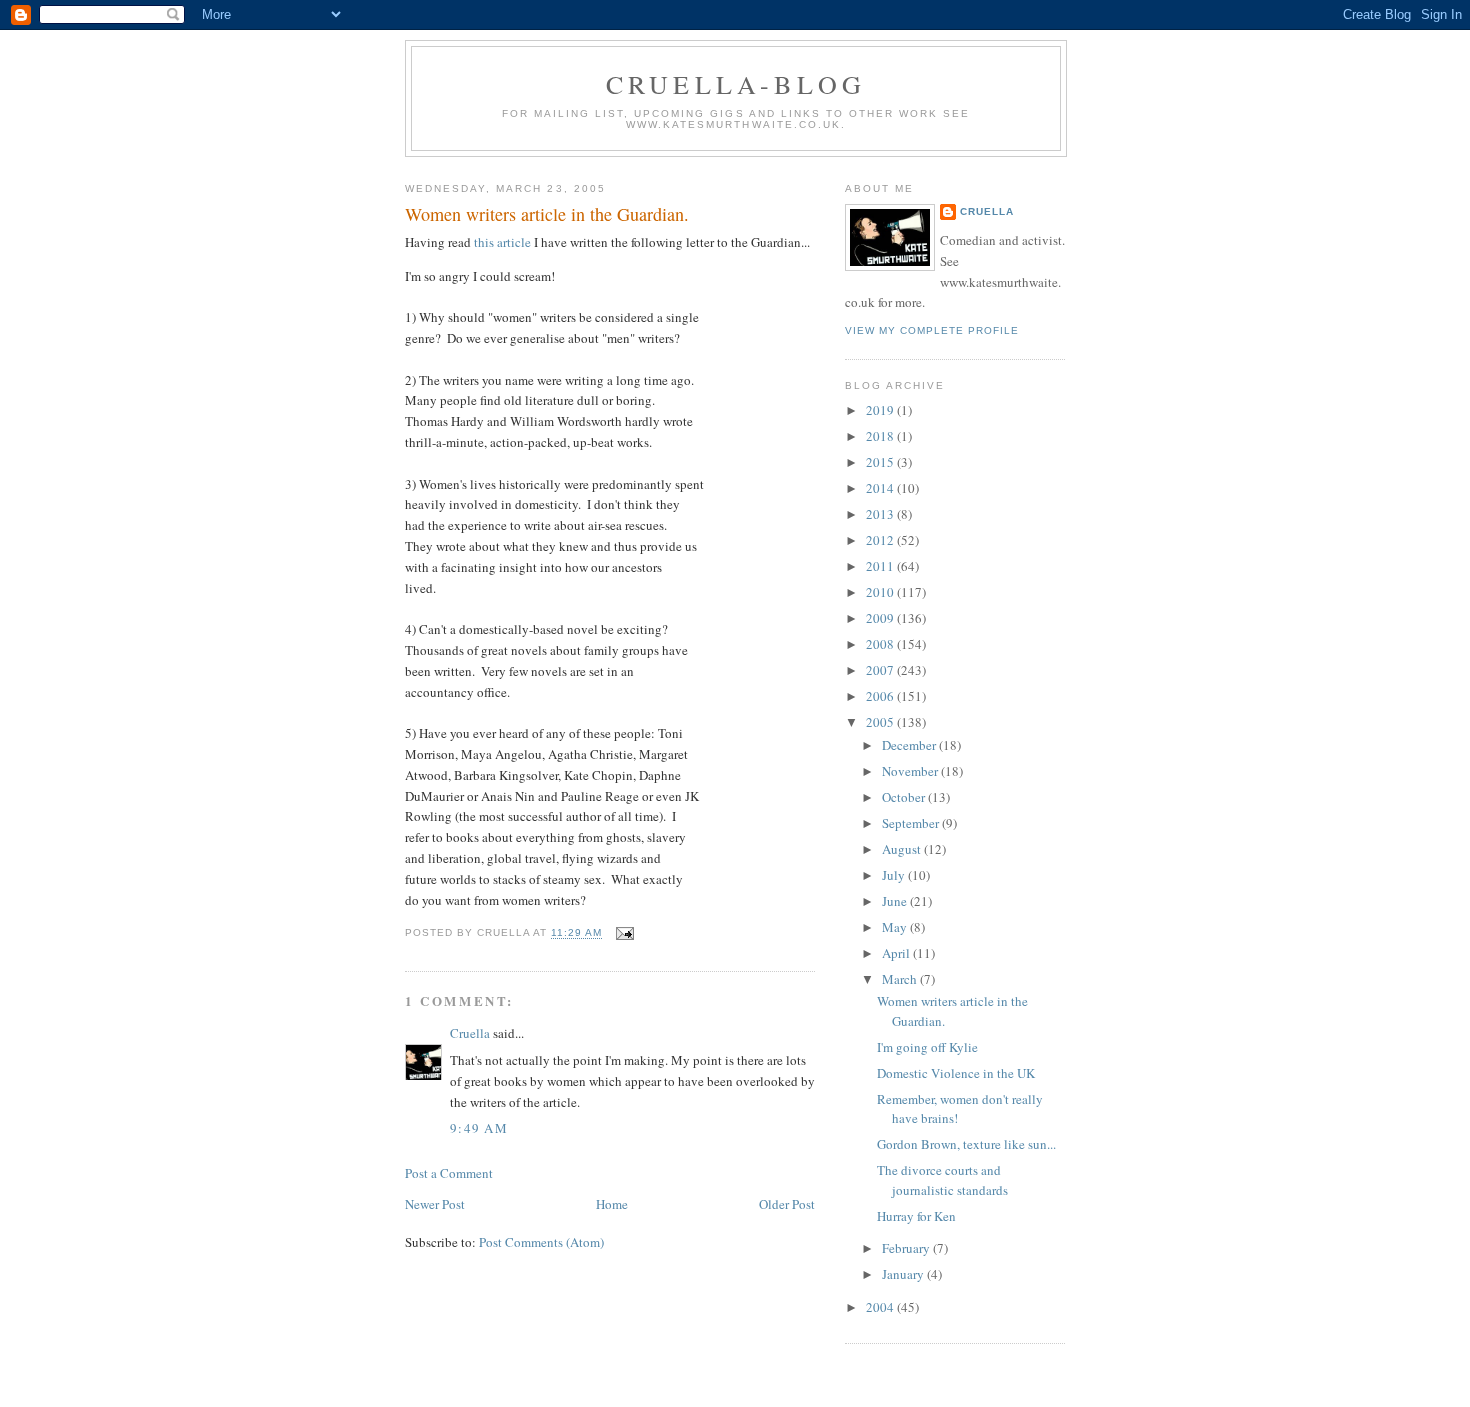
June (896, 901)
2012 (881, 540)
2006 (881, 696)
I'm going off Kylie (927, 1047)
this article (502, 242)
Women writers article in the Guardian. (547, 214)
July (895, 875)
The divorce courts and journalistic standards (942, 1180)
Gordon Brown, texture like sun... (966, 1144)
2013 (881, 514)
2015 (881, 462)
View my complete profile (932, 330)
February (907, 1248)
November (911, 771)
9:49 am (479, 1128)
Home (612, 1204)
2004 (881, 1307)
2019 (881, 410)
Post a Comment (449, 1173)
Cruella (470, 1033)
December (910, 745)
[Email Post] (621, 933)
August (903, 849)
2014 (881, 488)
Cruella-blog (736, 84)
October (905, 797)
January (904, 1274)
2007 (881, 670)
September (912, 823)
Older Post (787, 1204)
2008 (881, 644)
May (896, 927)
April (897, 953)
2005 (881, 722)
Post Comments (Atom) (541, 1242)
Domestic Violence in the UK (956, 1073)
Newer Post (435, 1204)
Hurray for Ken (916, 1216)
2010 (881, 592)
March (901, 979)
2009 (881, 618)
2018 (881, 436)
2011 (881, 566)
